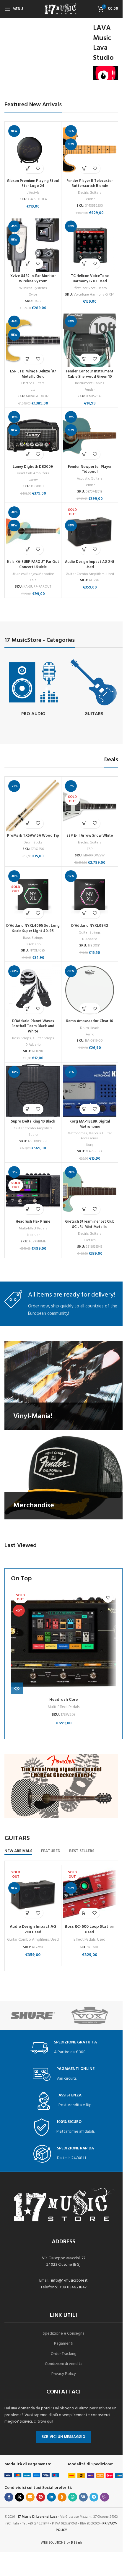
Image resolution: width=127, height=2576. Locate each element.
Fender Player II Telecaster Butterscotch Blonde (90, 184)
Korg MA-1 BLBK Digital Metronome (90, 1124)
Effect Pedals (84, 1940)
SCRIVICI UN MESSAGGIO (63, 2437)
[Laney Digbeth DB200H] (33, 436)
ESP (90, 849)
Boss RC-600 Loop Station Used (89, 1930)
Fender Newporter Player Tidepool (90, 470)
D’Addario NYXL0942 (90, 926)
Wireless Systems (33, 288)
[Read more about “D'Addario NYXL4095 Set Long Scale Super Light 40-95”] (28, 913)
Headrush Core (63, 1700)
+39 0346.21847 (73, 2287)
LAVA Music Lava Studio (103, 43)
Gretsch (90, 1240)
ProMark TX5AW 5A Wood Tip (33, 836)
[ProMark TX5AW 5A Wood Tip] (33, 805)
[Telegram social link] (94, 2497)
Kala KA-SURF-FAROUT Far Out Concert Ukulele (33, 565)
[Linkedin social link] (51, 2497)
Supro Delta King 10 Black (33, 1122)
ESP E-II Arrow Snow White (90, 836)
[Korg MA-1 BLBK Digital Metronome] (90, 1091)
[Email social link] (30, 2497)
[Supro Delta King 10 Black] (33, 1091)
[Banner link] (63, 1386)
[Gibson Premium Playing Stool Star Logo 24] (33, 150)
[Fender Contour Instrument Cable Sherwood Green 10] (90, 340)
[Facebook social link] (9, 2497)
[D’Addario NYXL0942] (90, 895)
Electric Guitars (90, 193)
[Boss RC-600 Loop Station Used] (90, 1894)
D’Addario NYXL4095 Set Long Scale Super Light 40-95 (33, 929)
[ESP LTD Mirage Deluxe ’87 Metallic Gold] (33, 340)
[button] (28, 168)
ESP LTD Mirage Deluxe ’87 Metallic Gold (33, 374)
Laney (33, 480)
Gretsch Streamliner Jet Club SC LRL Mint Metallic (90, 1224)
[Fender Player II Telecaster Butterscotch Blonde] (90, 150)
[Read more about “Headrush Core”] (17, 1688)
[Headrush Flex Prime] (33, 1191)
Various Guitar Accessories (96, 1136)
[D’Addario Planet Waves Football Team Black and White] (33, 990)
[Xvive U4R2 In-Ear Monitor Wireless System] (33, 245)
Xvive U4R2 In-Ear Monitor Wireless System (33, 279)
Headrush (33, 1235)
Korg (90, 1145)
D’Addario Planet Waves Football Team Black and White (33, 1026)
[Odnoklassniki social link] (62, 2497)
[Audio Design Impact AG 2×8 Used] (90, 531)
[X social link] (19, 2497)
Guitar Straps (43, 1038)
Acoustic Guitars (90, 479)
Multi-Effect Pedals (33, 1229)
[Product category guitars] (94, 688)
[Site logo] (61, 9)
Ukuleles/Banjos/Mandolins (33, 574)
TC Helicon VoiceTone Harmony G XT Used (90, 279)
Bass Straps (22, 1038)
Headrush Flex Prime (33, 1222)
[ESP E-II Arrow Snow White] (90, 805)
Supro (33, 1135)
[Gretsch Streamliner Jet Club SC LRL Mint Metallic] (90, 1191)
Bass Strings (33, 938)
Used (110, 574)
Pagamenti (64, 2344)
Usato (102, 288)
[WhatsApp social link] (73, 2497)
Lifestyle (33, 193)
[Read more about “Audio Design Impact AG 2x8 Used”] (85, 549)
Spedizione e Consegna (64, 2334)
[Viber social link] (105, 2497)
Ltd (33, 390)
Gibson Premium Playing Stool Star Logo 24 (33, 184)
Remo (90, 1035)
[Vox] (90, 2015)
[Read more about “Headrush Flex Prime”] (28, 1209)
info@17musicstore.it (69, 2281)
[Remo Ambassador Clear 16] (90, 990)
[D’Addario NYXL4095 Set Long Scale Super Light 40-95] (33, 895)
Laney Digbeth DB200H (33, 467)
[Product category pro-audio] (33, 688)
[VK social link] (83, 2497)
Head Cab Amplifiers (33, 473)
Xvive (33, 295)
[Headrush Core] (63, 1642)
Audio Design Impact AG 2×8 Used (90, 565)
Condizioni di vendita (64, 2364)
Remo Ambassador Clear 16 (90, 1021)
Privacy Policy (64, 2374)
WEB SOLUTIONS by (61, 2543)
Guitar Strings (90, 933)
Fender (90, 199)
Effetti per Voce (84, 288)
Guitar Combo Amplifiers (85, 574)
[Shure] (33, 2015)
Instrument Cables (90, 383)
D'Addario (33, 944)
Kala (33, 580)
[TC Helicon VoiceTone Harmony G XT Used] (90, 245)
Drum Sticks (33, 843)
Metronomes (77, 1133)
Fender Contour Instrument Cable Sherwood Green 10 (90, 374)
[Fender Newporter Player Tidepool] (90, 436)
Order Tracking (64, 2354)
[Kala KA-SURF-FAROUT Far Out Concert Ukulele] (33, 531)
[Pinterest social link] (41, 2497)
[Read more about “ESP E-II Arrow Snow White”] (85, 823)
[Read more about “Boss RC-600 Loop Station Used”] (84, 1913)
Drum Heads (90, 1028)
